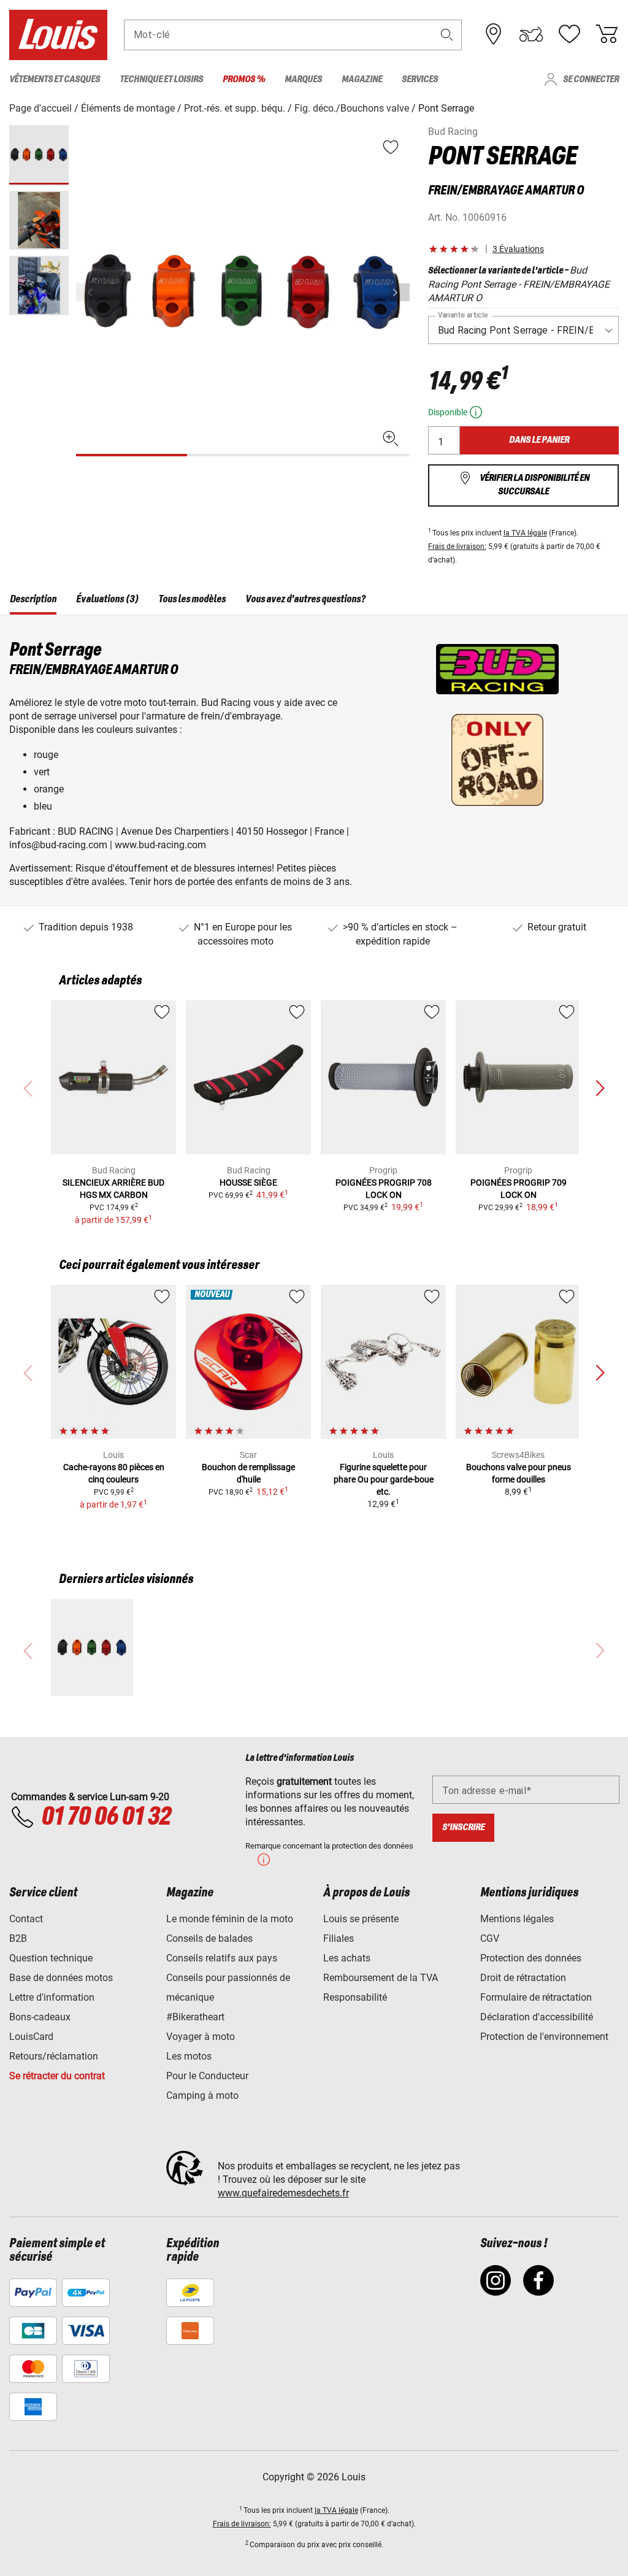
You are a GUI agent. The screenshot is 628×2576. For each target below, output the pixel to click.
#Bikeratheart (195, 2017)
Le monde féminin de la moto (230, 1919)
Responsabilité (355, 1997)
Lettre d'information (52, 1997)
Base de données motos (61, 1978)
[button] (447, 35)
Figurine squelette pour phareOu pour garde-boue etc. (384, 1479)
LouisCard (31, 2037)
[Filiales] (494, 34)
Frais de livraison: (457, 546)
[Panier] (607, 34)
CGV (490, 1938)
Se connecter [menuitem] (591, 79)
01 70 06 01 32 (106, 1817)
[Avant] (399, 292)
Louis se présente (361, 1919)
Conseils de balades (209, 1938)
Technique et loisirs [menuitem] (161, 79)
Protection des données (531, 1958)
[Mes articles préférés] (569, 34)
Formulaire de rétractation (536, 1997)
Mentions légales (517, 1919)
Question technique (51, 1958)
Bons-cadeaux (40, 2017)
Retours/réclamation (54, 2056)
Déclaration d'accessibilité (537, 2017)
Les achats (347, 1958)
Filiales (339, 1938)
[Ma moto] (531, 34)
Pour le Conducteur (207, 2076)
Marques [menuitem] (303, 79)
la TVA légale (525, 533)
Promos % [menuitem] (244, 79)
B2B (18, 1938)
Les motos (189, 2056)
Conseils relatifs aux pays (222, 1958)
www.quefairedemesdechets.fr (283, 2193)
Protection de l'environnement (544, 2037)
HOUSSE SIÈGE (248, 1183)
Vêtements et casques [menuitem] (55, 79)
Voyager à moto (201, 2037)
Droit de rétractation (523, 1978)
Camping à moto (202, 2095)
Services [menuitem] (420, 79)
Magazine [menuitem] (362, 79)
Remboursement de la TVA (381, 1978)
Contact (26, 1919)
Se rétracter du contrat (57, 2076)
